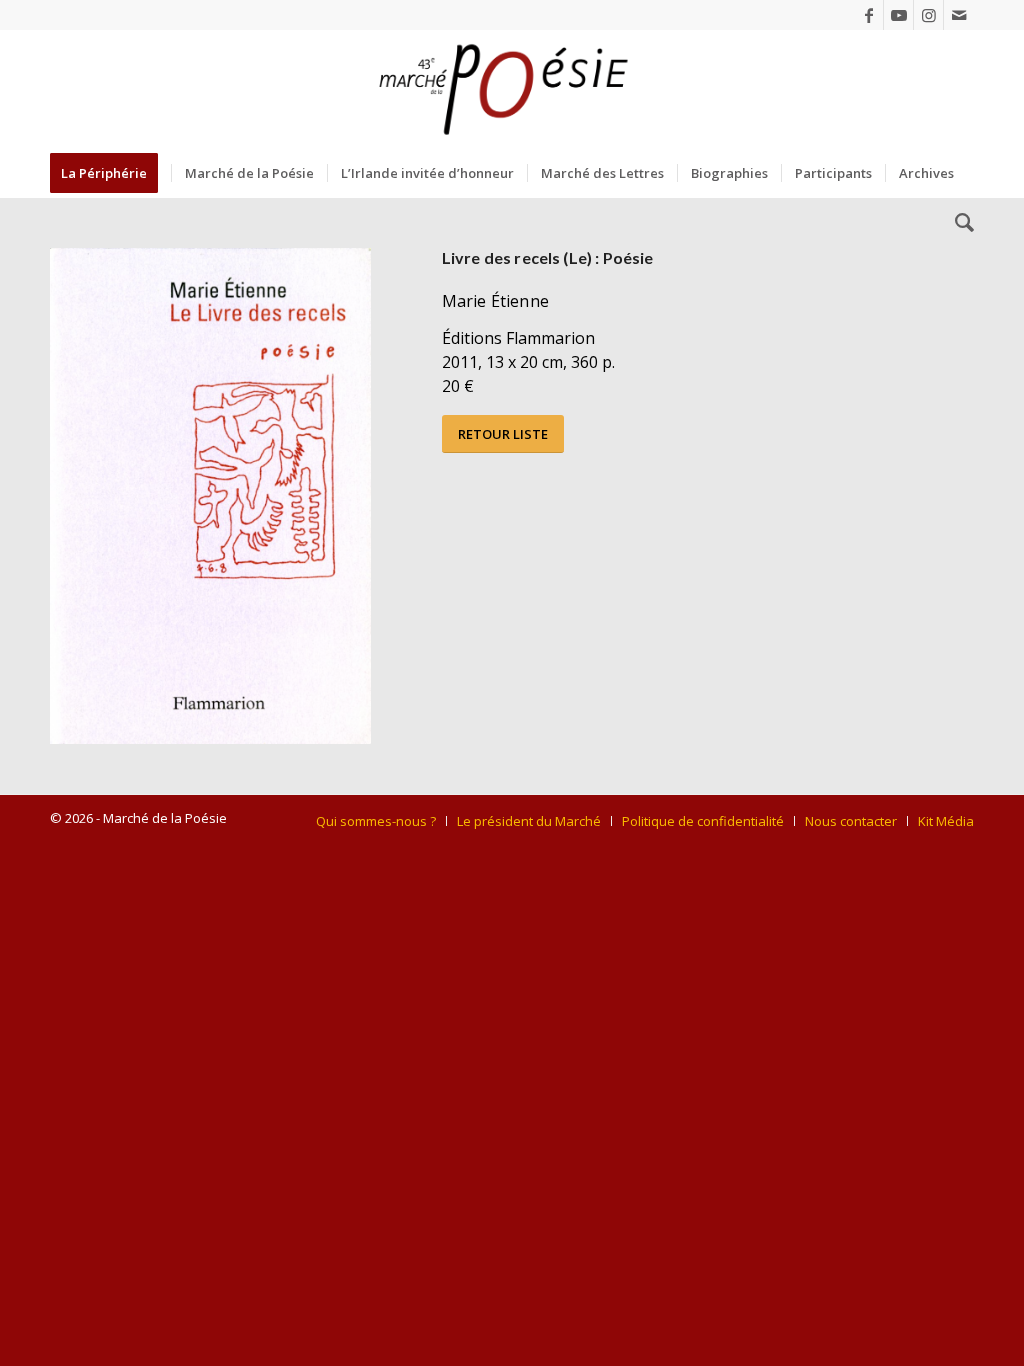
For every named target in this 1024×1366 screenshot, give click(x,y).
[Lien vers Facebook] (868, 15)
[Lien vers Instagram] (928, 15)
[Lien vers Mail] (959, 15)
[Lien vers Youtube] (898, 15)
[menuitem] (110, 173)
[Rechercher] (958, 223)
